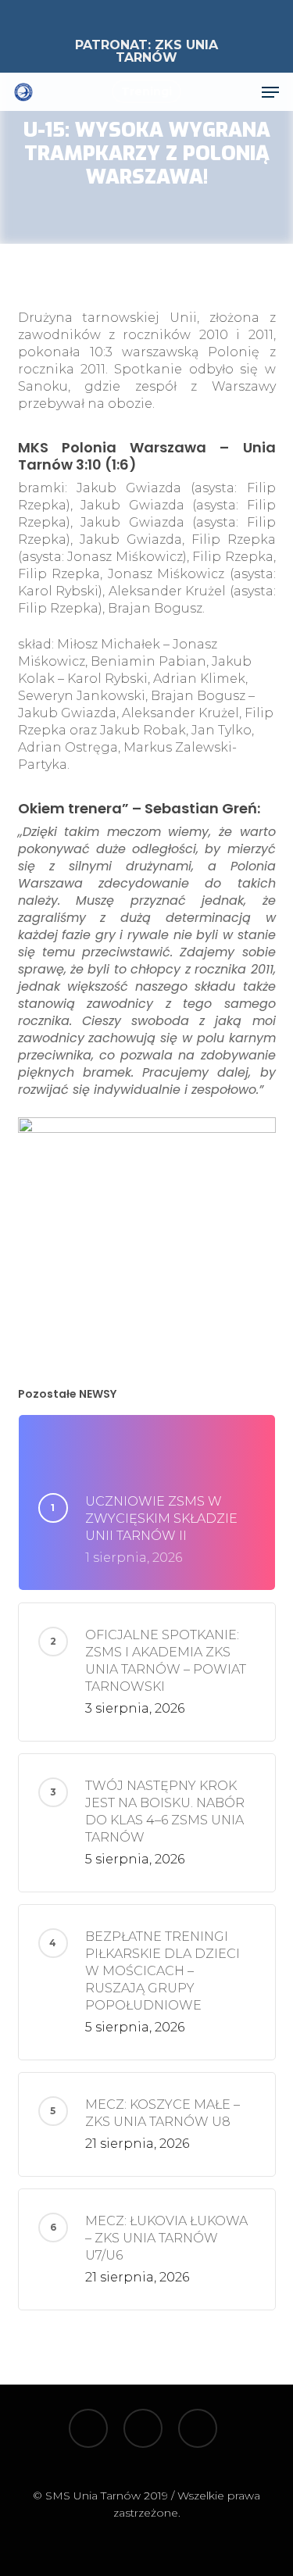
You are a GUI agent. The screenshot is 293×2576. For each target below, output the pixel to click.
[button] (270, 92)
